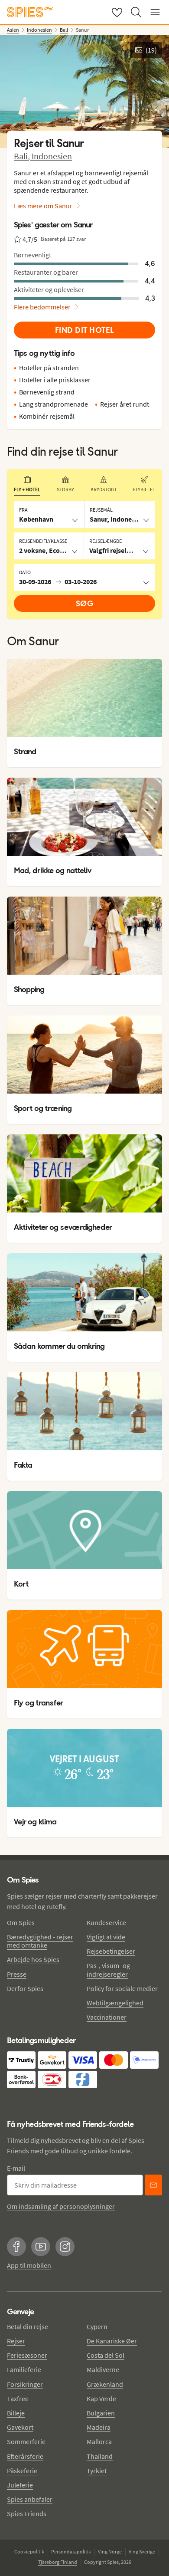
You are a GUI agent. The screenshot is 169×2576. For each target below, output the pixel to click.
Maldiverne (103, 2369)
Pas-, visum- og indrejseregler (108, 1970)
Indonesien (52, 156)
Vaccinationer (107, 2017)
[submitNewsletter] (153, 2185)
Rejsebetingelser (111, 1951)
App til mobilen (29, 2265)
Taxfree (18, 2399)
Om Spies (21, 1922)
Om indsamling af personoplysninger (61, 2206)
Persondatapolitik (71, 2551)
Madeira (99, 2427)
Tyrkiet (97, 2471)
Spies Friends (27, 2514)
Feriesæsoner (27, 2355)
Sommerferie (26, 2441)
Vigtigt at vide (106, 1937)
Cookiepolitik (29, 2551)
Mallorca (99, 2441)
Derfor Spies (25, 1988)
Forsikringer (25, 2384)
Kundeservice (106, 1922)
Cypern (97, 2326)
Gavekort (20, 2427)
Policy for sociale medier (122, 1988)
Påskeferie (22, 2471)
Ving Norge (110, 2551)
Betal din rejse (28, 2326)
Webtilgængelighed (115, 2003)
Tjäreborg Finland (58, 2562)
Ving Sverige (142, 2551)
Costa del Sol (106, 2355)
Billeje (16, 2413)
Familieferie (24, 2369)
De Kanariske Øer (112, 2341)
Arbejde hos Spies (33, 1959)
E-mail (16, 2168)
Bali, (23, 156)
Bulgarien (101, 2413)
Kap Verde (101, 2399)
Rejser (16, 2341)
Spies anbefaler (30, 2499)
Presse (17, 1974)
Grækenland (105, 2384)
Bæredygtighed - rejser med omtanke (40, 1941)
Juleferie (20, 2485)
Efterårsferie (25, 2456)
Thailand (100, 2456)
